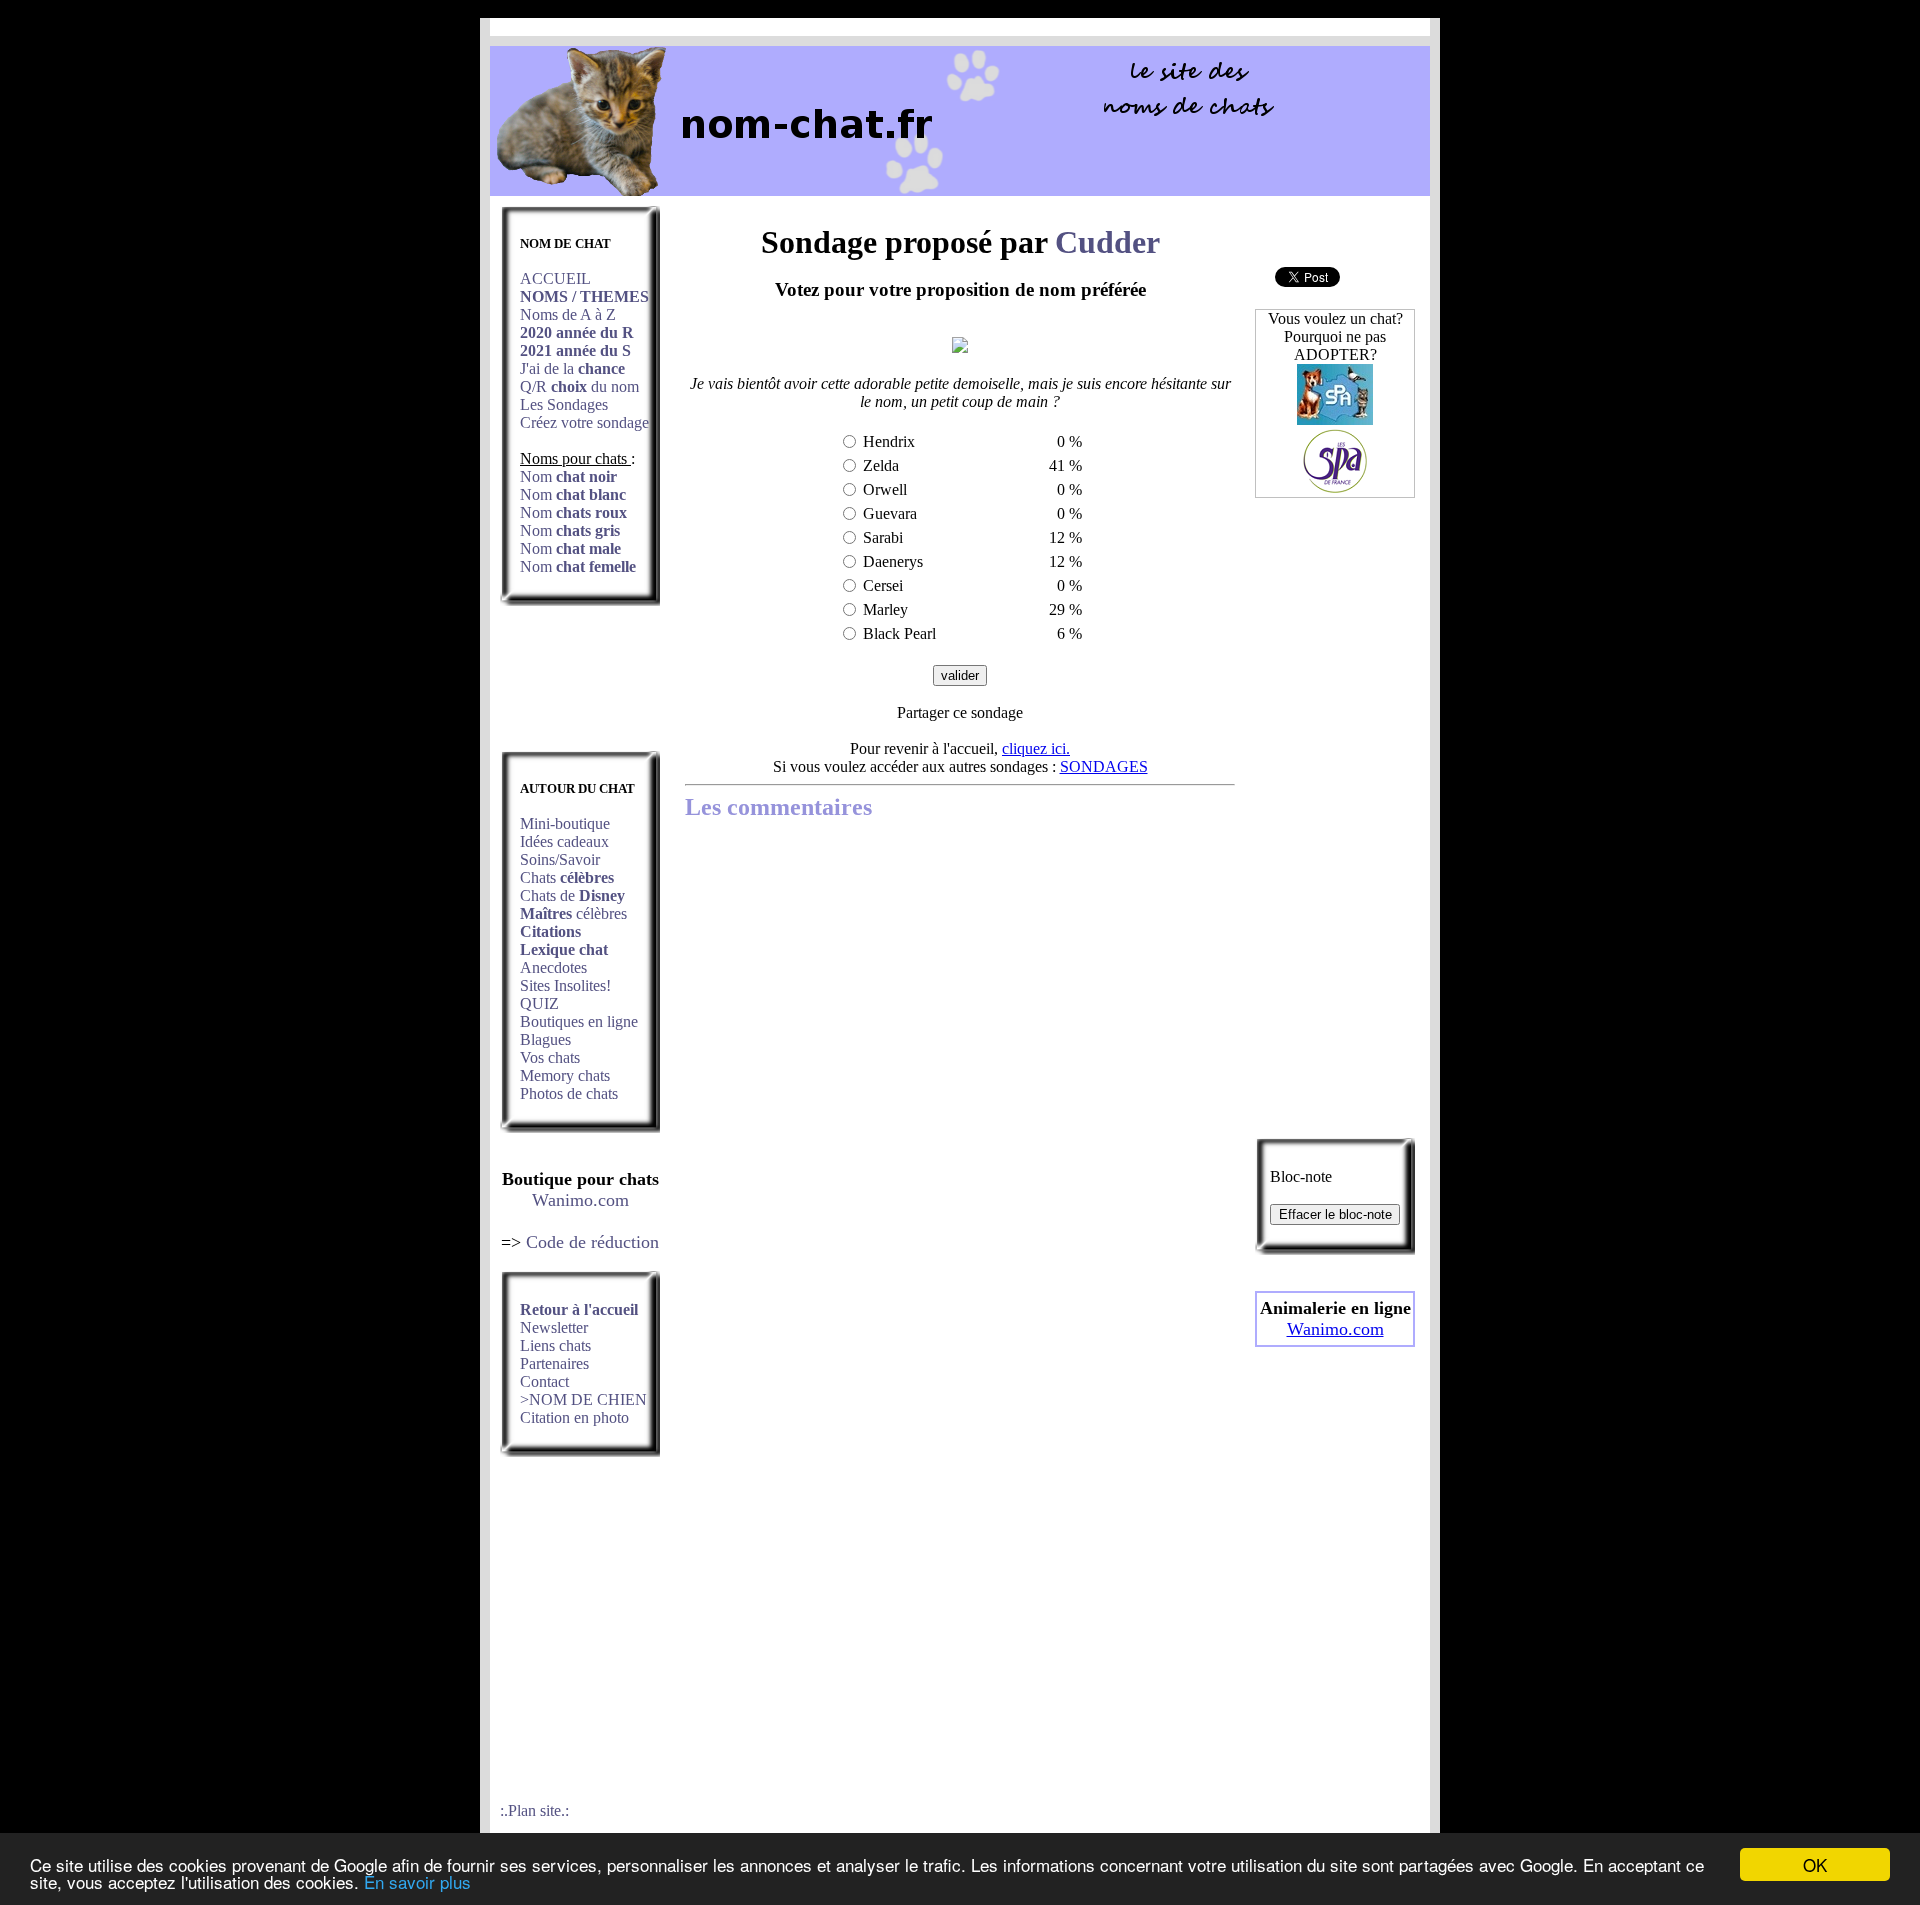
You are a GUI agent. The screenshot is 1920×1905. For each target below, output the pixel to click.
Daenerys (893, 561)
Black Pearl (899, 633)
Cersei (883, 585)
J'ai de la (572, 368)
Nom (568, 476)
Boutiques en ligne (579, 1021)
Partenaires (554, 1363)
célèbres (573, 913)
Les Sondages (564, 404)
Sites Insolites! (565, 985)
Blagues (545, 1039)
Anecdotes (553, 967)
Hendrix (889, 441)
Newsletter (554, 1327)
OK (1815, 1864)
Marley (885, 609)
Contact (544, 1381)
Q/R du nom (579, 386)
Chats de (572, 895)
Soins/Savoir (560, 859)
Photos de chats (569, 1093)
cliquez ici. (1036, 748)
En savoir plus (417, 1881)
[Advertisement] (580, 684)
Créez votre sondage (584, 422)
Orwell (885, 489)
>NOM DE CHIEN (583, 1399)
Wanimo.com (580, 1200)
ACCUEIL (555, 278)
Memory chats (565, 1075)
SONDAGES (1104, 766)
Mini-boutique (565, 823)
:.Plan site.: (534, 1810)
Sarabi (883, 537)
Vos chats (550, 1057)
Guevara (890, 513)
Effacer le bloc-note (1335, 1214)
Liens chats (555, 1345)
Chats (567, 877)
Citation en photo (574, 1417)
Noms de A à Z (568, 314)
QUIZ (539, 1003)
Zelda (881, 465)
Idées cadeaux (564, 841)
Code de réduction (592, 1242)
